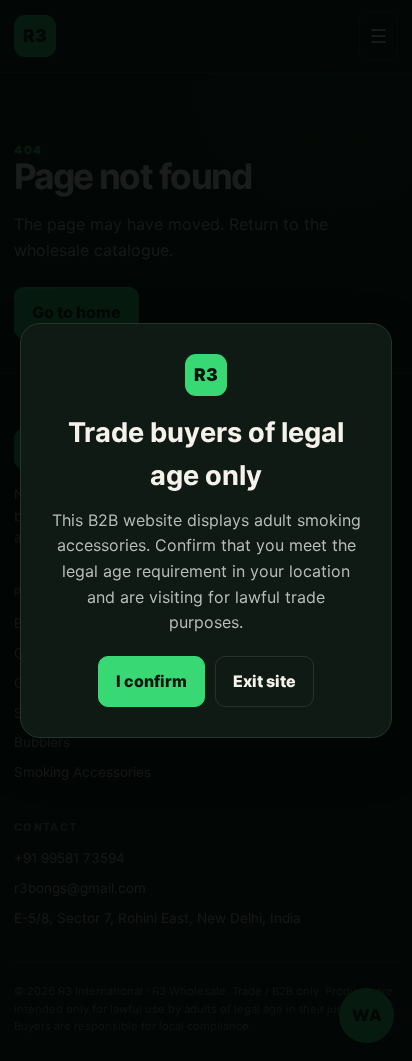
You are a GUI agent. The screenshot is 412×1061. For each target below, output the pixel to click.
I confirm (151, 681)
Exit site (264, 681)
